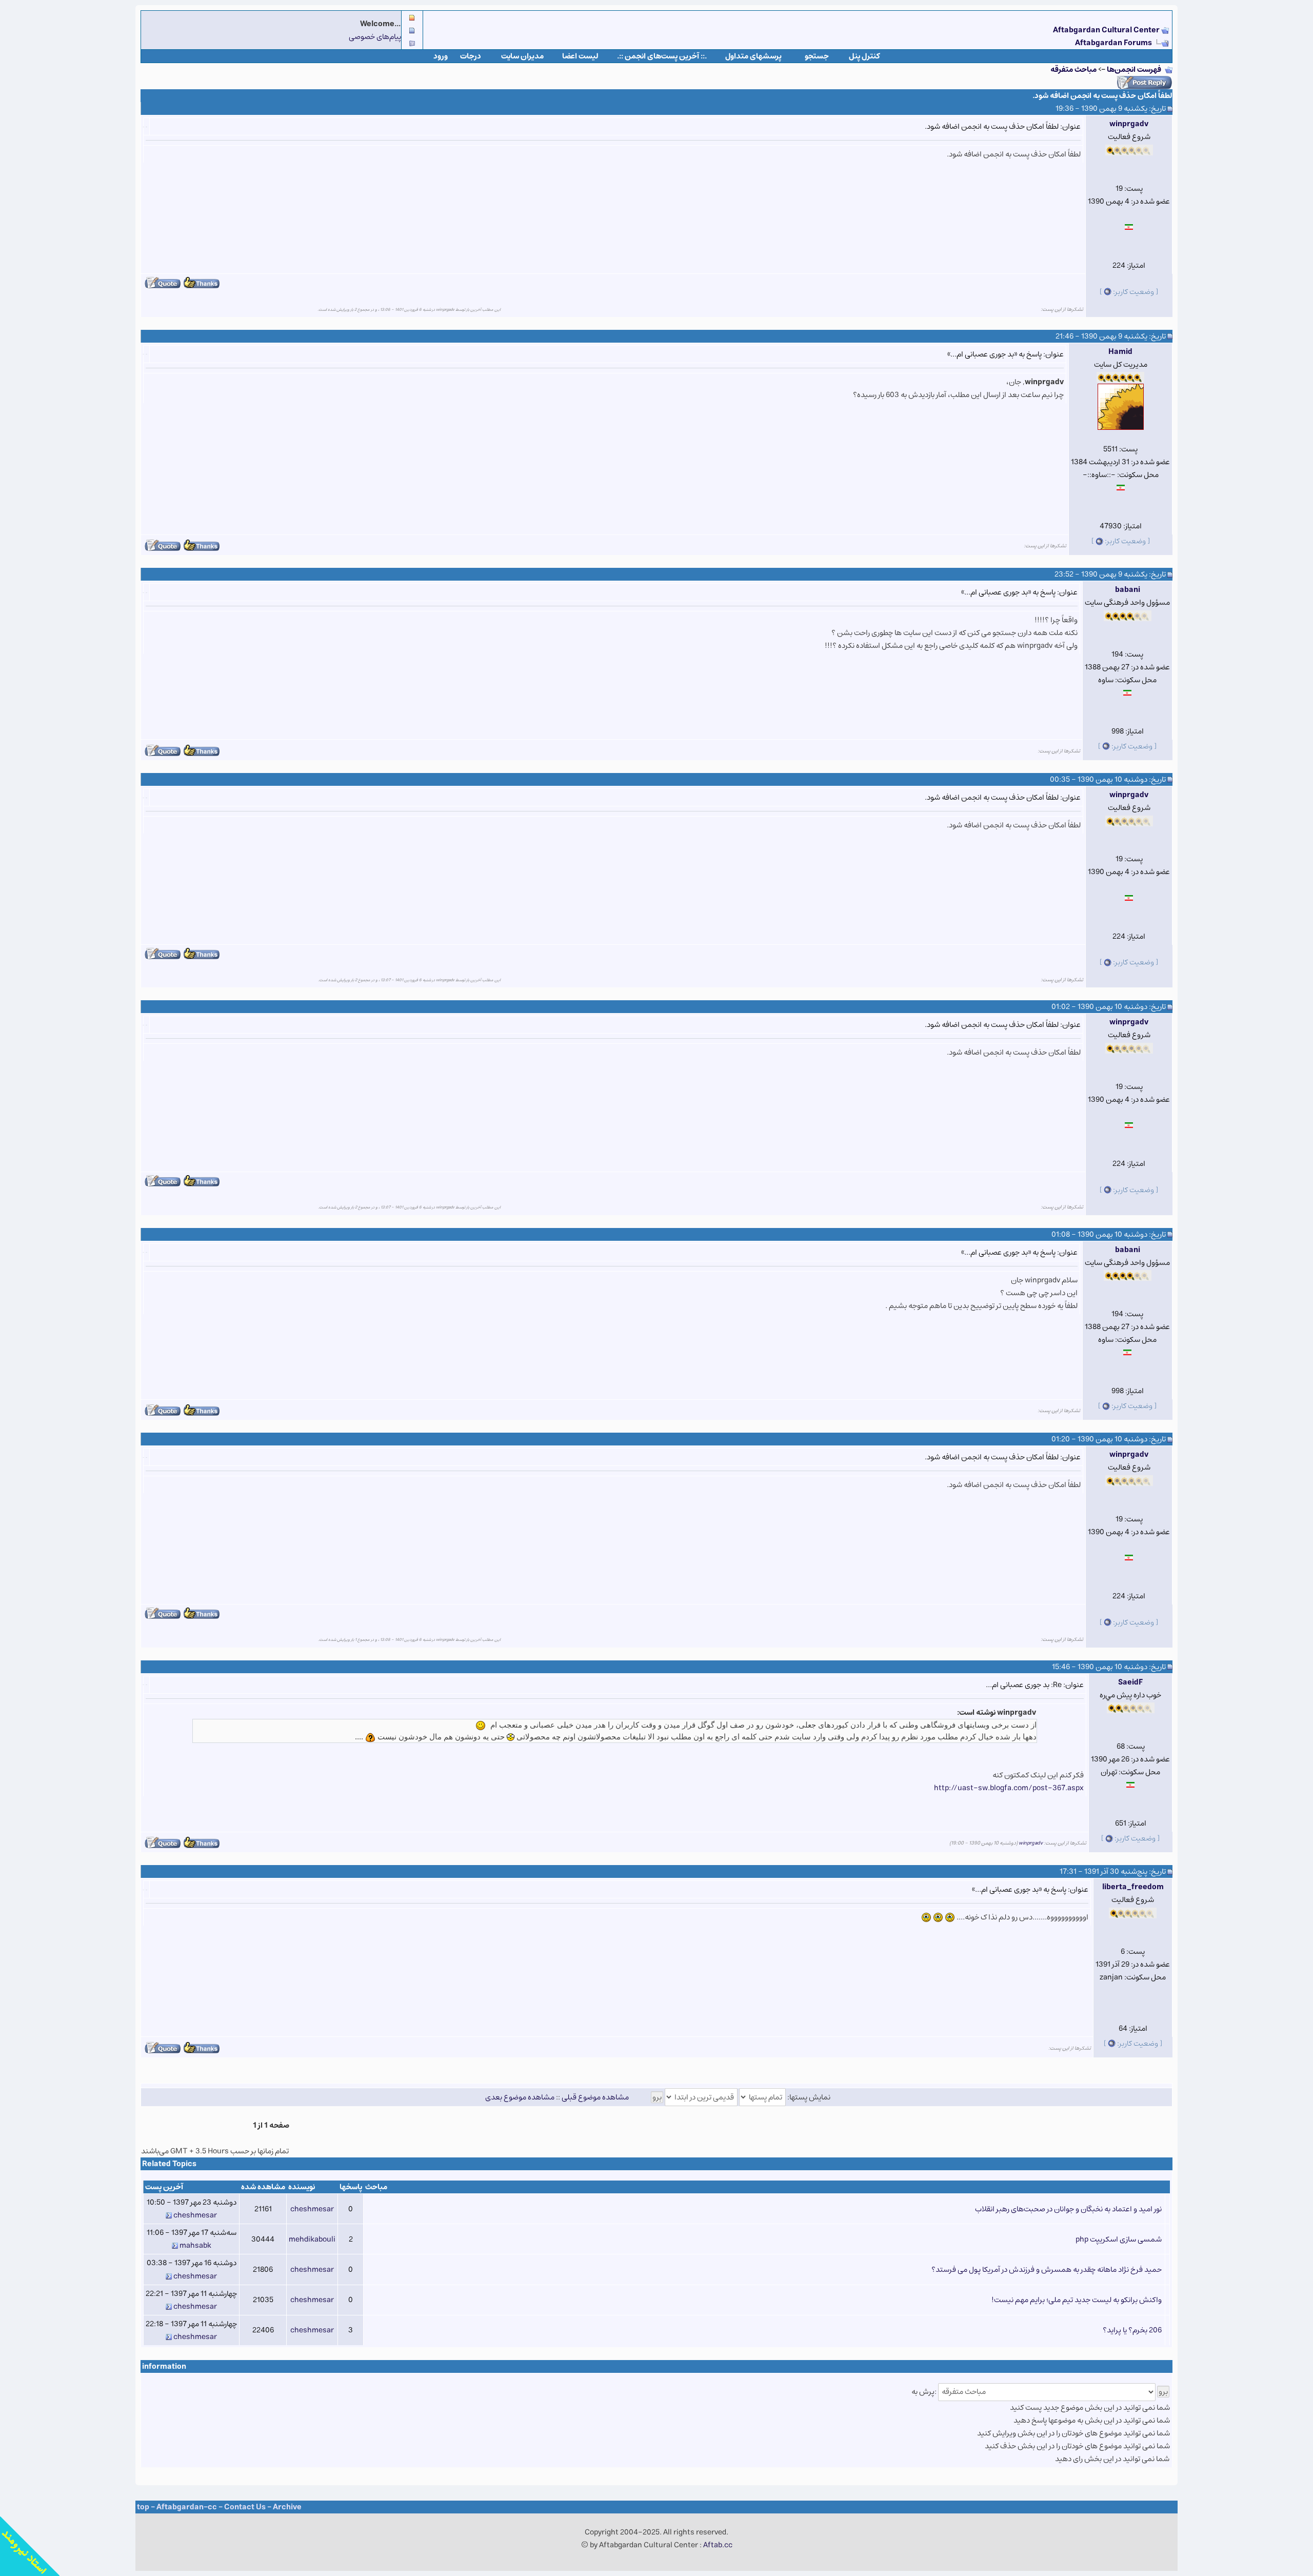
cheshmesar (312, 2209)
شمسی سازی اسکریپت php (1119, 2239)
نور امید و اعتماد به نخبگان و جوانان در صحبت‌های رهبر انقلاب (1068, 2209)
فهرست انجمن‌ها (1134, 70)
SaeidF (1130, 1682)
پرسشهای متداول (753, 56)
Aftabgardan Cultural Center (1107, 30)
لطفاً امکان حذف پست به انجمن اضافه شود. (1102, 96)
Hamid (1120, 352)
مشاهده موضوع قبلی (595, 2097)
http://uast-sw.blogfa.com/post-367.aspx (1009, 1788)
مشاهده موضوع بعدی (520, 2097)
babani (1128, 590)
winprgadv (1129, 124)
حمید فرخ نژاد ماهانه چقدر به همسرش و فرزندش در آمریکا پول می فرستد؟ (1047, 2270)
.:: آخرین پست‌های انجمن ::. (662, 56)
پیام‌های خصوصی (375, 37)
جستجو (817, 56)
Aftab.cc (718, 2545)
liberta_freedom (1133, 1887)
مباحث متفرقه (1073, 70)
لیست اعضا (580, 56)
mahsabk (195, 2245)
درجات (471, 56)
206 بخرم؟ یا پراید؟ (1132, 2330)
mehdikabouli (312, 2239)
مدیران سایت (522, 56)
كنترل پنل (864, 56)
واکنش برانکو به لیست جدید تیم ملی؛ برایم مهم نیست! (1077, 2300)
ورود (441, 56)
